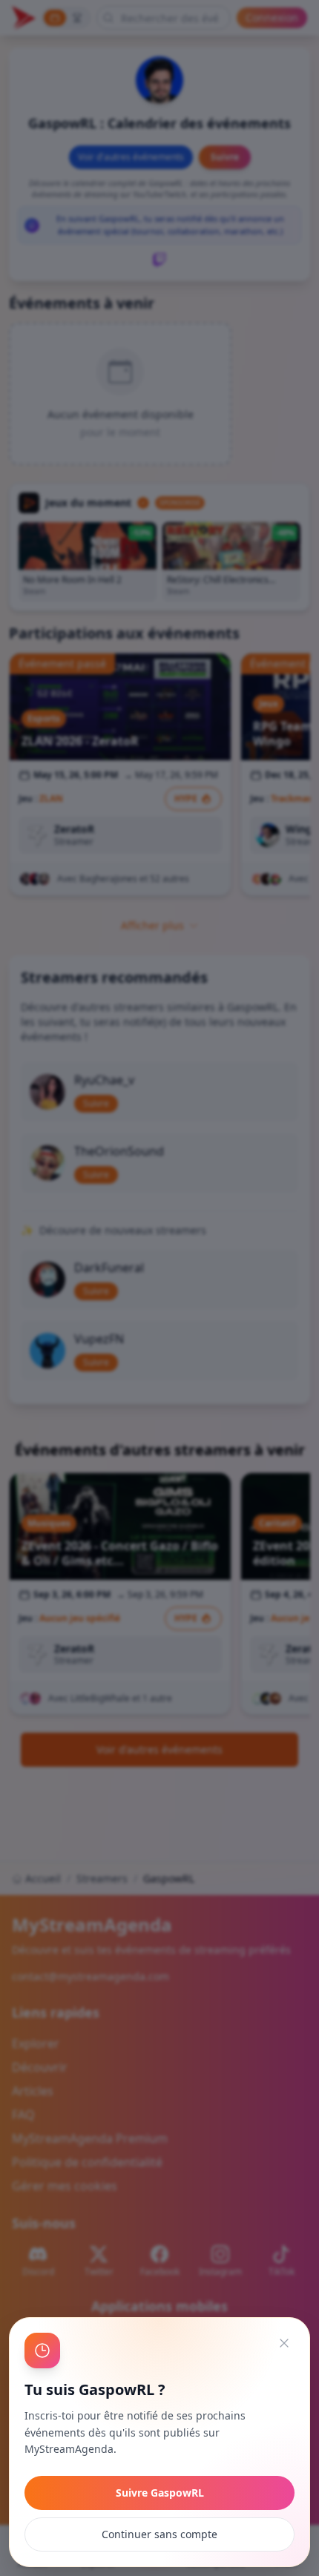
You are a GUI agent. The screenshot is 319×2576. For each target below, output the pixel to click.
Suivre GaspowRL (160, 2493)
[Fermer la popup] (284, 2343)
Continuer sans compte (159, 2534)
